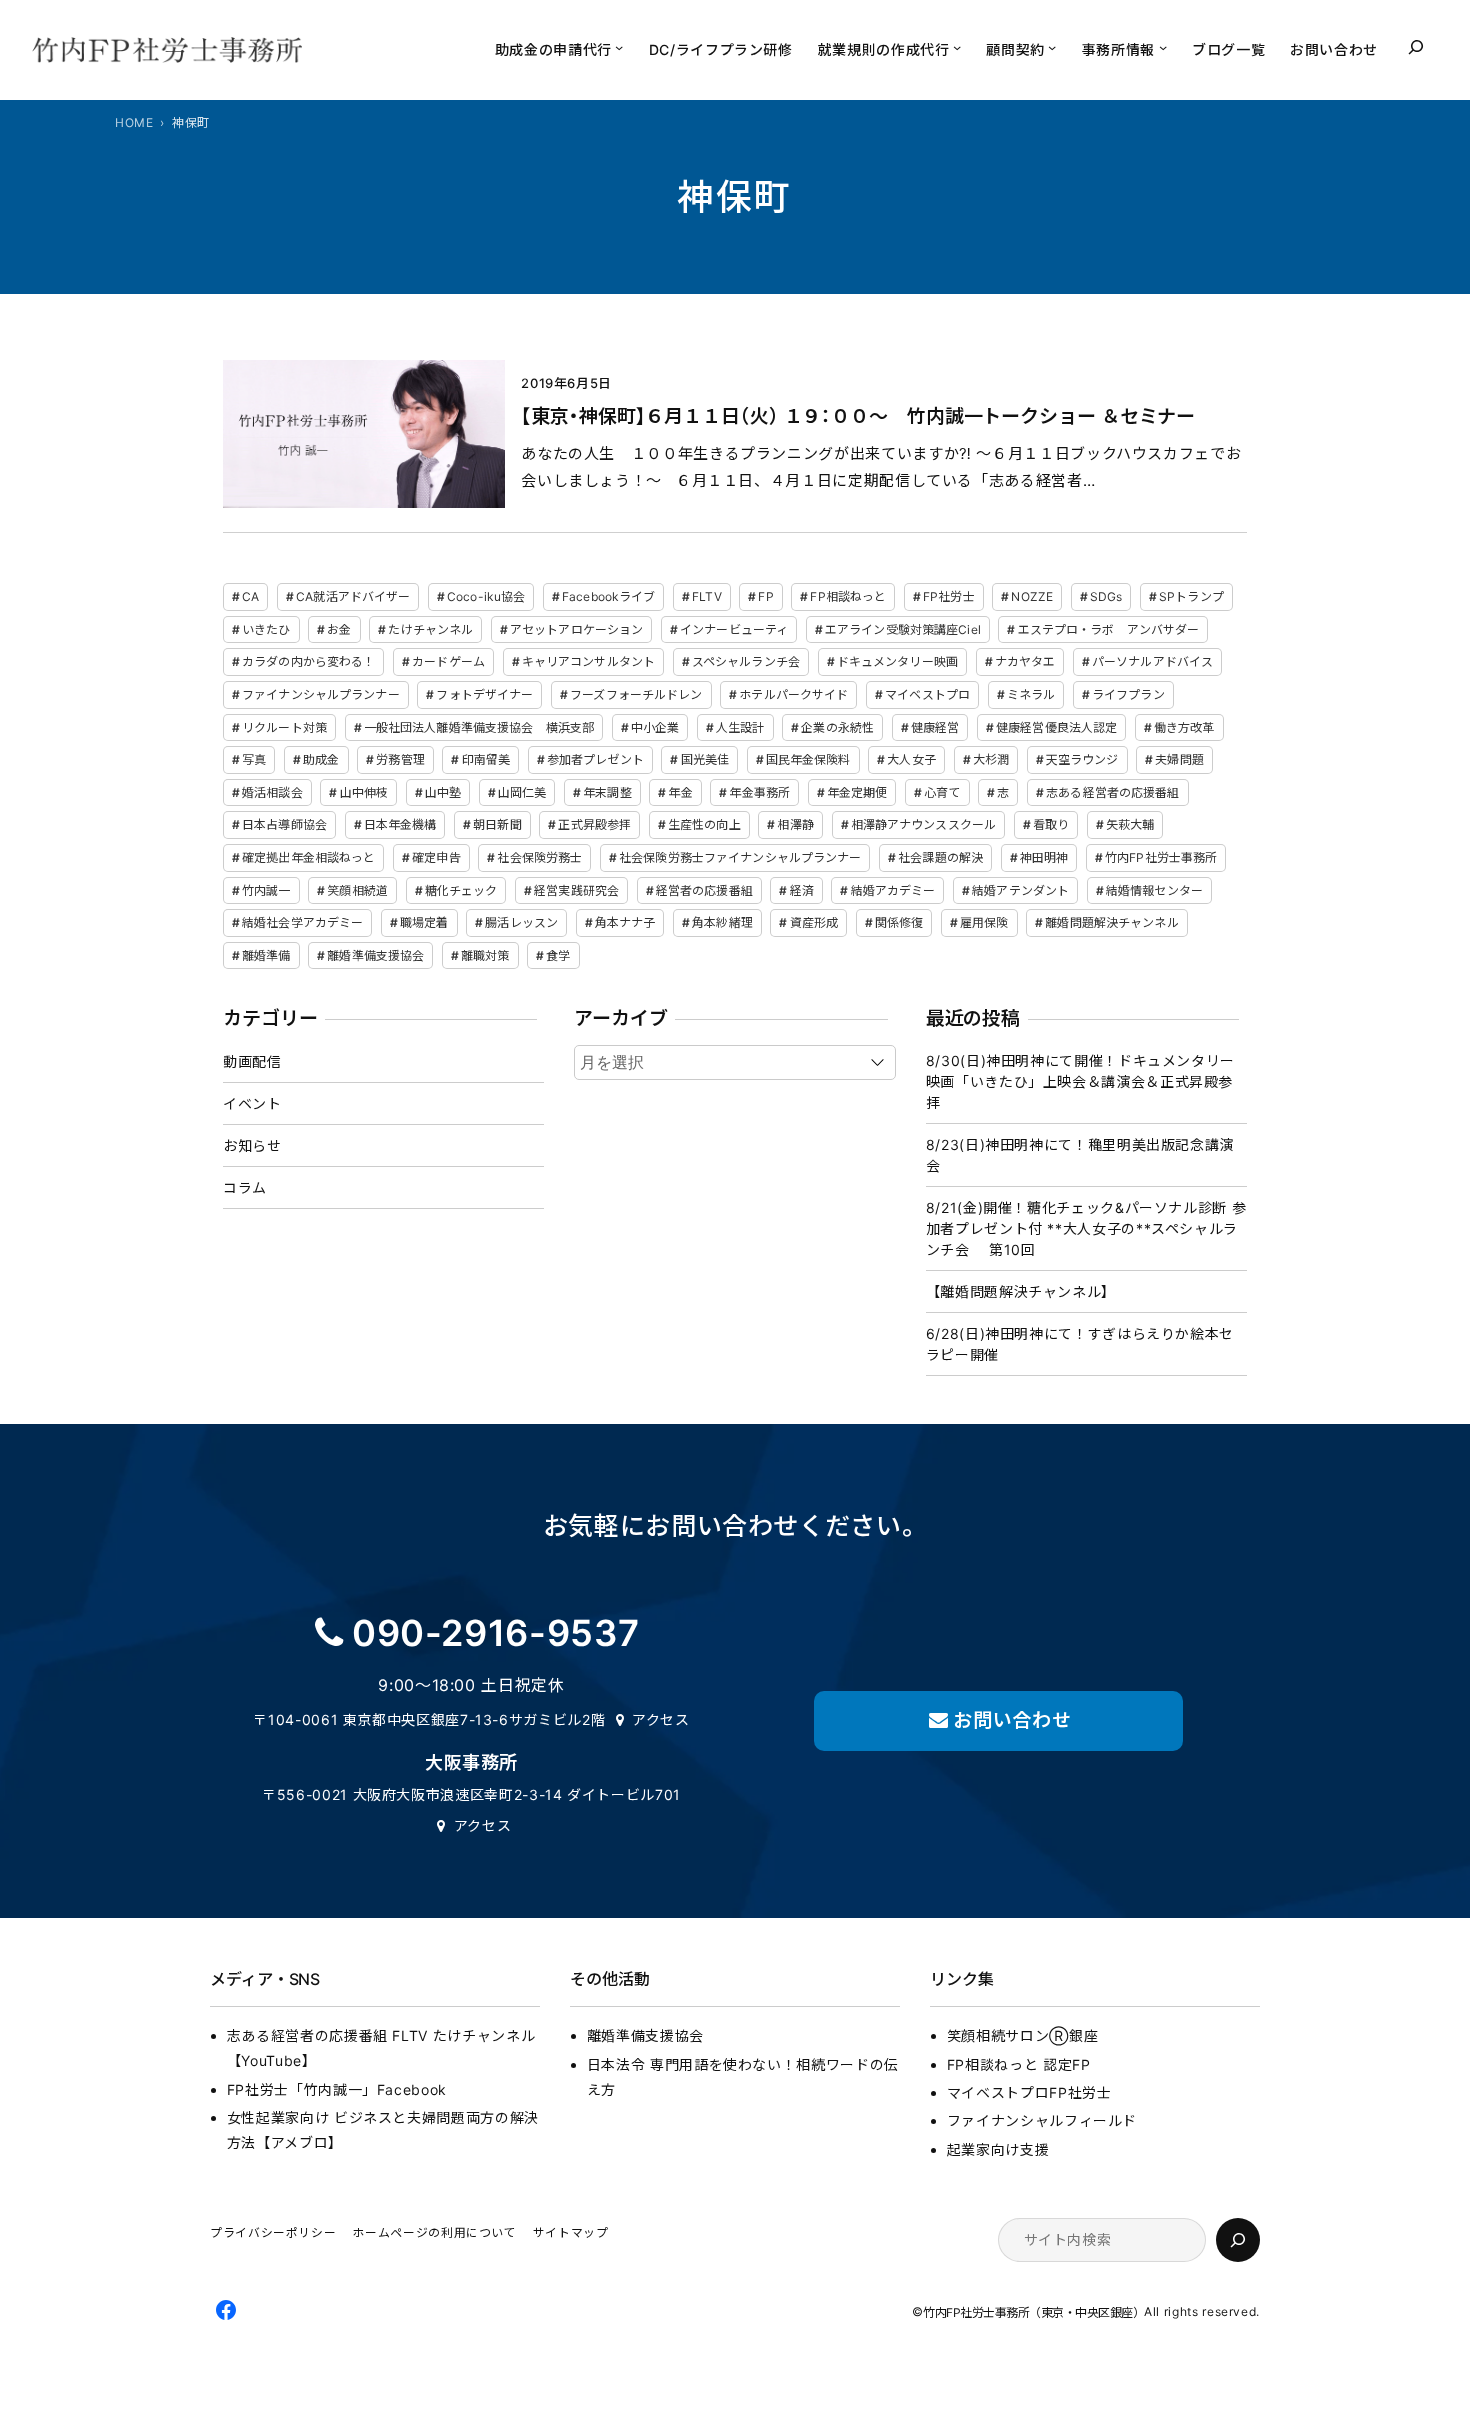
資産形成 (814, 922)
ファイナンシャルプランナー (321, 694)
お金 (339, 629)
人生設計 (740, 727)
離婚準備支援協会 (375, 955)
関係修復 (899, 922)
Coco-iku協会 (486, 596)
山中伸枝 (364, 792)
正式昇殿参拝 (594, 824)
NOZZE (1032, 596)
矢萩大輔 (1130, 824)
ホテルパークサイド (793, 694)
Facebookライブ (608, 596)
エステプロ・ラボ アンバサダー (1109, 629)
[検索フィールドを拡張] (1416, 47)
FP (765, 596)
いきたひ (266, 629)
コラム (245, 1187)
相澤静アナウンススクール (923, 824)
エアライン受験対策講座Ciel (903, 629)
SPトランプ (1191, 596)
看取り (1051, 824)
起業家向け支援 (998, 2149)
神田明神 (1044, 857)
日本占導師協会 (284, 824)
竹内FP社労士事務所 (1161, 857)
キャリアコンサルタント (588, 661)
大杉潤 (991, 759)
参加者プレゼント (595, 759)
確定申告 (436, 857)
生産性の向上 (704, 824)
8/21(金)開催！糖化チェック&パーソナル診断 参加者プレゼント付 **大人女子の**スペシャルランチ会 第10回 (1086, 1228)
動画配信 (252, 1061)
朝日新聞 (497, 824)
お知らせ (252, 1145)
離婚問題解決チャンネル (1111, 922)
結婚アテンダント (1020, 890)
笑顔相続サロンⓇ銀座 (1022, 2035)
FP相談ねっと (848, 596)
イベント (252, 1103)
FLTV (706, 596)
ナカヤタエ (1025, 661)
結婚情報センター (1154, 890)
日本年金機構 (400, 824)
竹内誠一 (266, 890)
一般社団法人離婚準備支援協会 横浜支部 (479, 727)
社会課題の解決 (940, 857)
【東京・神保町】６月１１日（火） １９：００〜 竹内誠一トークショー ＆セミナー (858, 416)
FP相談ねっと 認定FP (1019, 2064)
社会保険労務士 (539, 857)
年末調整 (607, 792)
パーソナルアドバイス (1152, 661)
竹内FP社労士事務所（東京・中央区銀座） (1033, 2312)
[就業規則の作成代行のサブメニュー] (957, 47)
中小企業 (655, 727)
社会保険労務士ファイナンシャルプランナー (740, 857)
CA (250, 596)
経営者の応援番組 (704, 890)
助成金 (321, 759)
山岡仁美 (522, 792)
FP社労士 (949, 596)
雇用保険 (984, 922)
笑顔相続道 (357, 890)
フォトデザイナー (484, 694)
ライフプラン (1128, 694)
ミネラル (1031, 694)
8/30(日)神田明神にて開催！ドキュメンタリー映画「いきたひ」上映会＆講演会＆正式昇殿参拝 (1080, 1081)
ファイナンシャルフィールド (1042, 2120)
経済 (802, 890)
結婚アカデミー (893, 890)
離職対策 (485, 955)
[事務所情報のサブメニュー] (1163, 47)
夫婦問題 (1179, 759)
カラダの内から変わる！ (308, 661)
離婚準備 (266, 955)
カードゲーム (448, 661)
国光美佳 (705, 759)
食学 (558, 955)
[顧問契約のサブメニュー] (1052, 47)
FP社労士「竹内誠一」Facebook (337, 2089)
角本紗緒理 (722, 922)
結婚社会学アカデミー (302, 922)
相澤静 (795, 824)
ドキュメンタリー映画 (897, 661)
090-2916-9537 (495, 1633)
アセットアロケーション (576, 629)
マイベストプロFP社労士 (1029, 2092)
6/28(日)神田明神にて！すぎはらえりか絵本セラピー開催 (1080, 1344)
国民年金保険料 (808, 759)
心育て (942, 792)
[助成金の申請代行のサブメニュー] (619, 47)
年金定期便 (857, 792)
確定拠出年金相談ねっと (308, 857)
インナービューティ (734, 629)
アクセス (661, 1719)
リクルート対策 (284, 727)
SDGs (1106, 596)
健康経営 (935, 727)
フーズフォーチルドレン (636, 694)
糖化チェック (461, 890)
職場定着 (424, 922)
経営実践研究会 (576, 890)
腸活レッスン (521, 922)
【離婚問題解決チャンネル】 (1021, 1291)
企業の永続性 (837, 727)
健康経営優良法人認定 (1056, 727)
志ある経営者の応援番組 (1112, 792)
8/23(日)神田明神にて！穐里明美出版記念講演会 (1080, 1155)
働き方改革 (1184, 727)
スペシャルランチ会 (746, 661)
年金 (680, 792)
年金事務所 (759, 792)
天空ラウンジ (1082, 759)
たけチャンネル (430, 629)
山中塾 (443, 792)
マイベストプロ (927, 694)
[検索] (1238, 2240)
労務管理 (400, 759)
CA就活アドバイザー (353, 596)
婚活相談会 (272, 792)
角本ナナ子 (625, 922)
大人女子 (911, 759)
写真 (254, 759)
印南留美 (486, 759)
